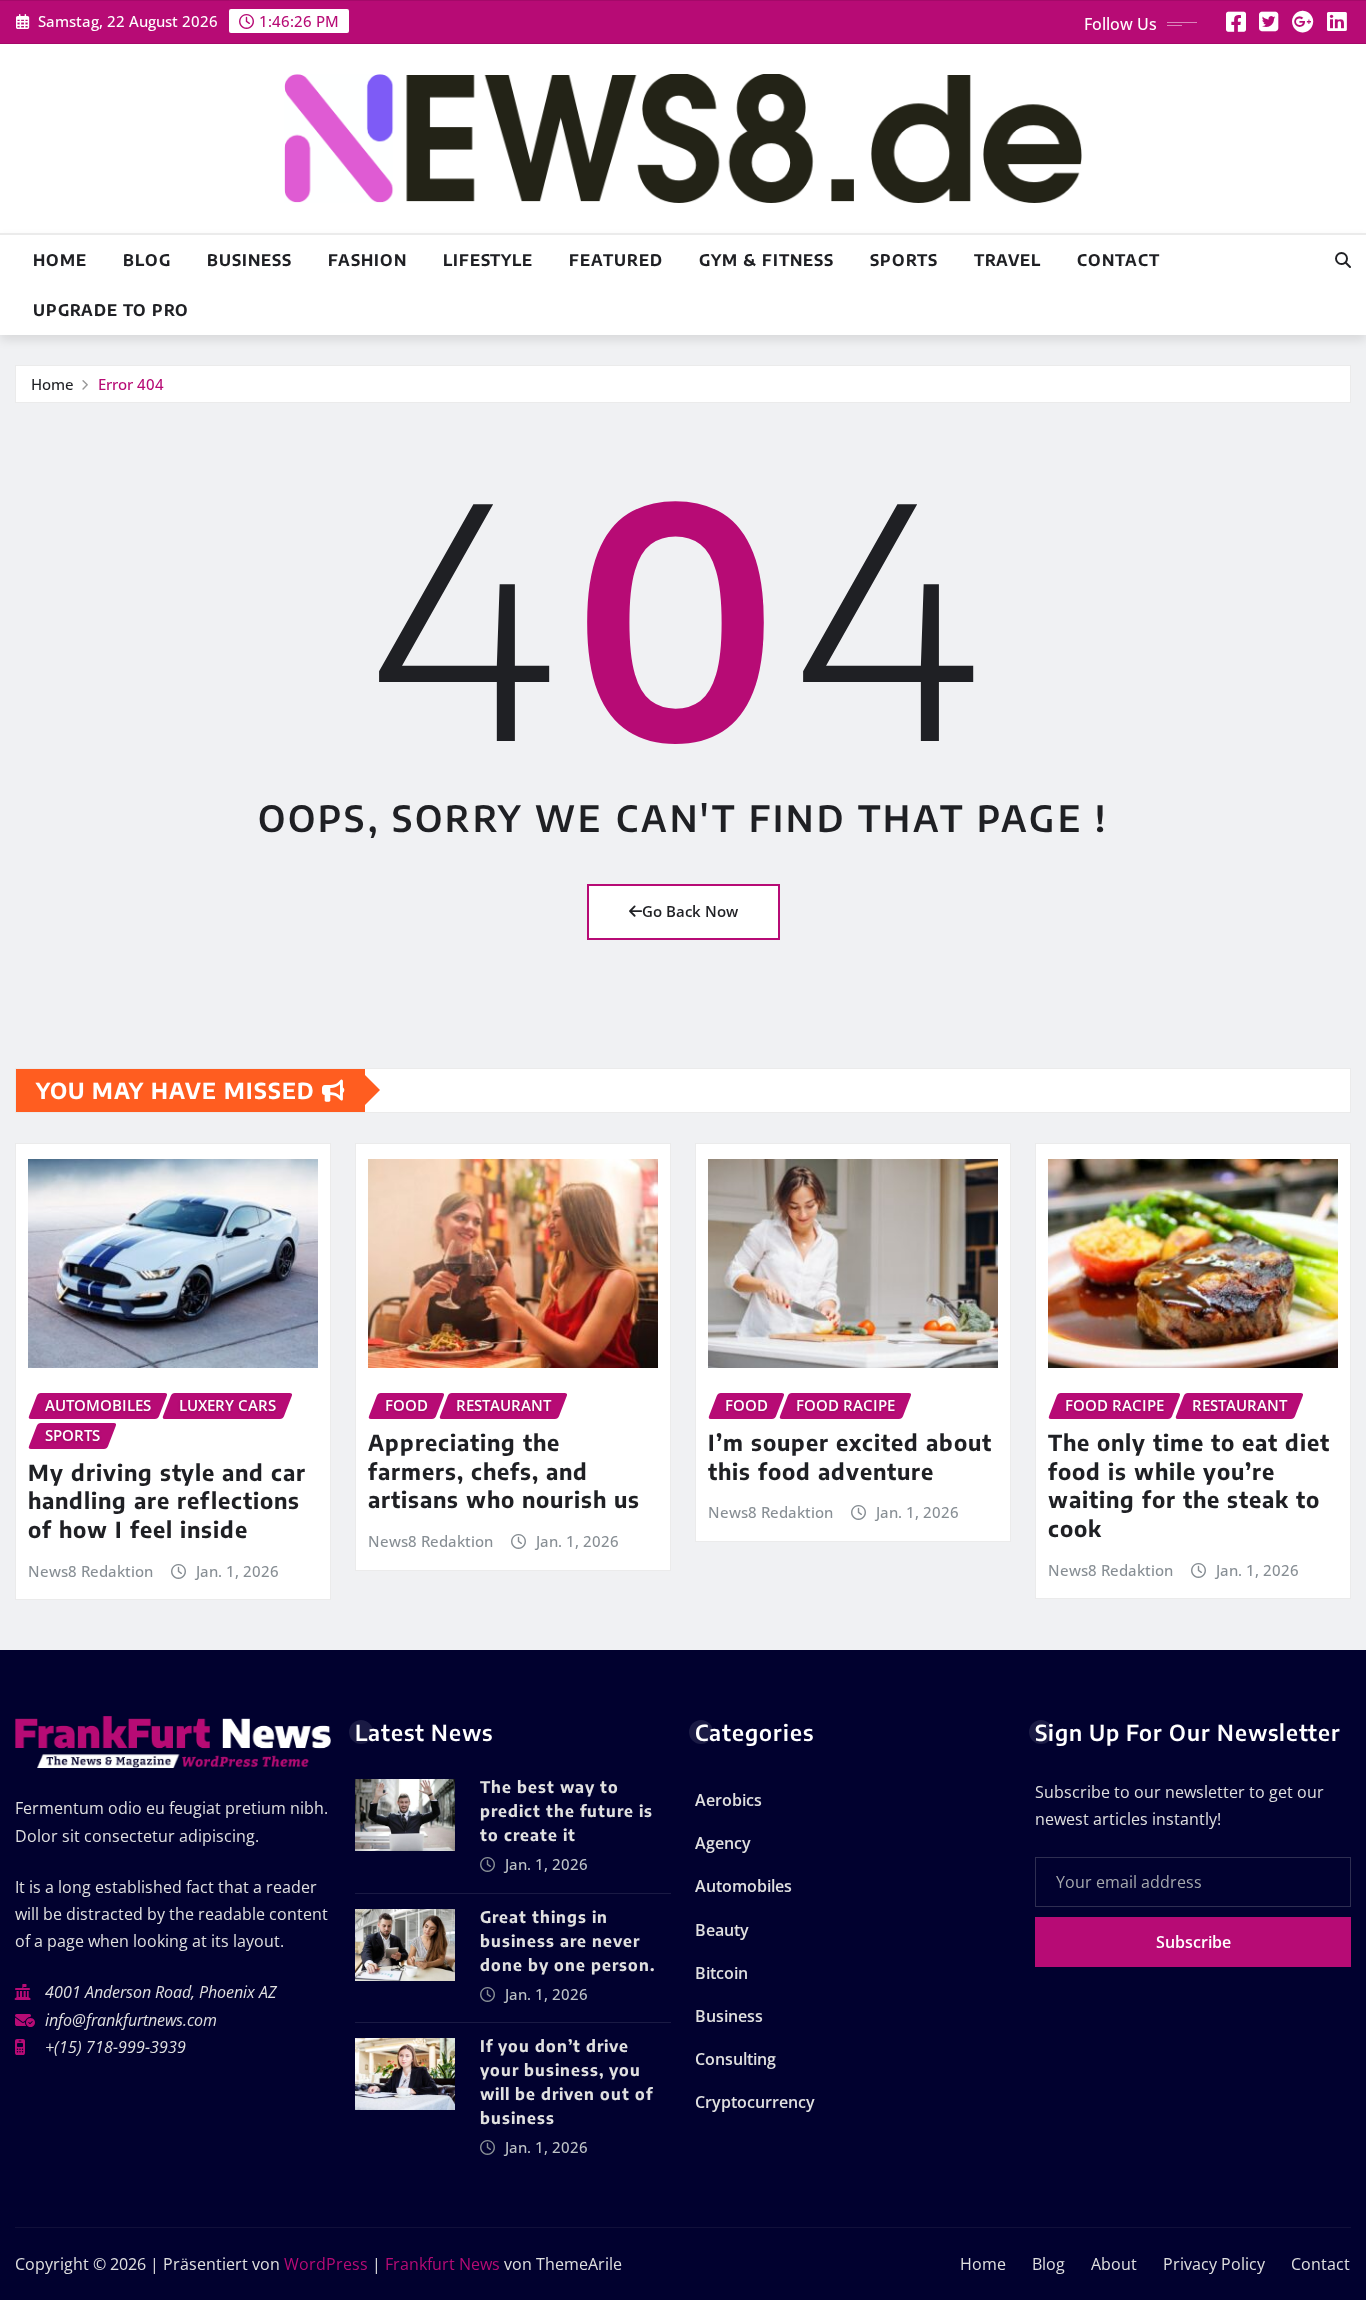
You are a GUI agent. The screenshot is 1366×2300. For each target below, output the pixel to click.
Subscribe (1193, 1942)
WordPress (326, 2264)
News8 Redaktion (90, 1571)
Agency (723, 1843)
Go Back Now (690, 911)
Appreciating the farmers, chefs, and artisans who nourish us (504, 1470)
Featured (616, 260)
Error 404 (131, 384)
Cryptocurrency (755, 2102)
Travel (1007, 260)
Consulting (735, 2059)
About (1114, 2264)
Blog (147, 260)
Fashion (367, 260)
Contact (1118, 260)
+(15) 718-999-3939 (115, 2047)
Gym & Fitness (766, 260)
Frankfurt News (442, 2264)
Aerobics (728, 1800)
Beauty (722, 1930)
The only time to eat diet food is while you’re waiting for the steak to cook (1189, 1485)
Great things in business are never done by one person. (567, 1941)
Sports (904, 260)
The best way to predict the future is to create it (566, 1811)
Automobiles (743, 1886)
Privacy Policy (1214, 2264)
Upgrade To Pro (111, 310)
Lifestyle (488, 260)
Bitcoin (721, 1973)
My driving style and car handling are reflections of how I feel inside (167, 1500)
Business (249, 260)
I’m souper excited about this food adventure (850, 1456)
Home (60, 260)
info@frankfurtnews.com (131, 2020)
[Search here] (1343, 260)
